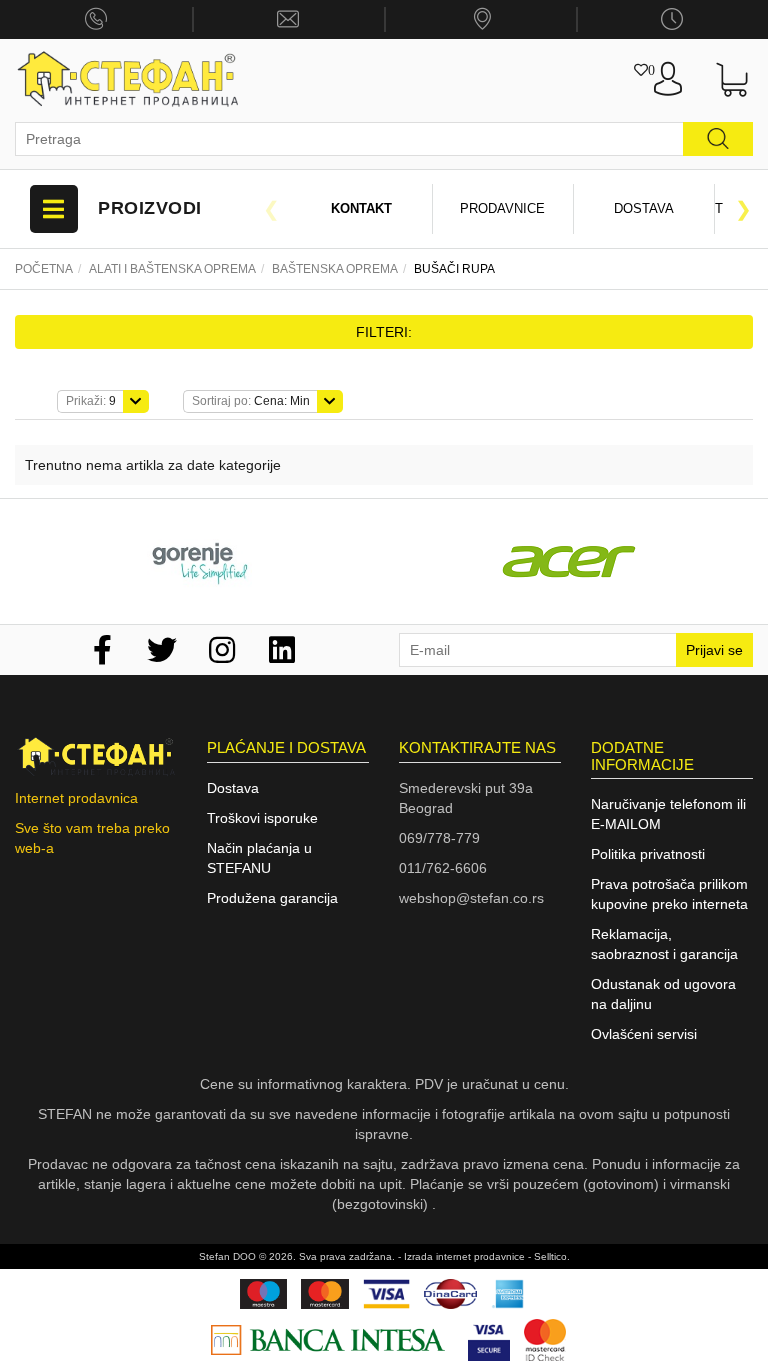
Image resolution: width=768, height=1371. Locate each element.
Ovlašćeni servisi (644, 1034)
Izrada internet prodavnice (464, 1256)
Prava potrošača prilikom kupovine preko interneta (669, 894)
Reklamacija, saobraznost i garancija (664, 944)
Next (743, 209)
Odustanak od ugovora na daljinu (663, 994)
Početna (44, 269)
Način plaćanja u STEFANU (259, 858)
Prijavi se (714, 650)
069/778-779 (439, 838)
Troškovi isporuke (262, 818)
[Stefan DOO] (128, 79)
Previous (271, 209)
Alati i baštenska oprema (172, 269)
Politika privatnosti (648, 854)
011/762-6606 (443, 868)
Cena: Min (251, 401)
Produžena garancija (272, 898)
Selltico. (552, 1256)
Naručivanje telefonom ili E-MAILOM (668, 814)
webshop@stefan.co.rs (471, 898)
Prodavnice (502, 208)
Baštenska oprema (335, 269)
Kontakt (361, 208)
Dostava (644, 208)
